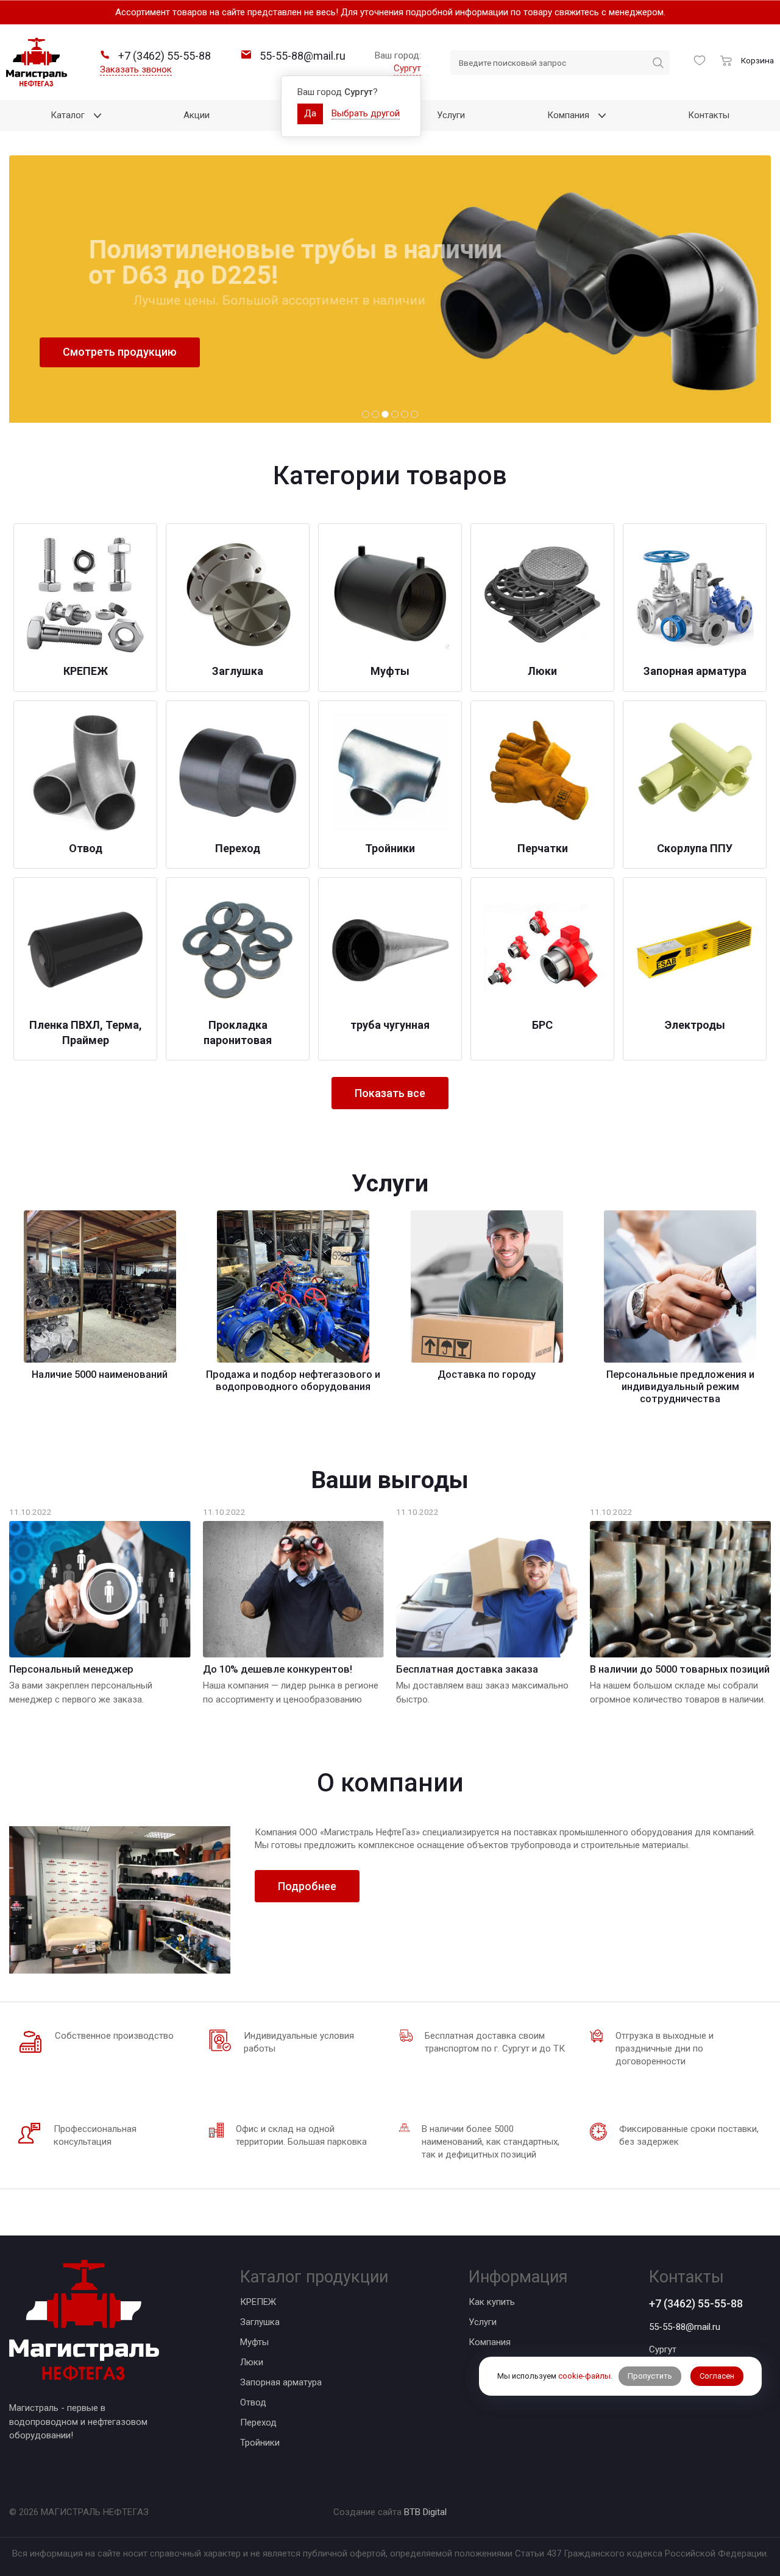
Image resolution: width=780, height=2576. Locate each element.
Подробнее (307, 1886)
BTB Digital (425, 2512)
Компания (490, 2342)
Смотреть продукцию (120, 352)
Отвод (253, 2402)
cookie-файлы (584, 2376)
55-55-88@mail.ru (685, 2327)
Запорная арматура (281, 2382)
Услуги (483, 2322)
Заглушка (260, 2322)
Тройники (260, 2443)
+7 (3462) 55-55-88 (696, 2303)
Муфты (254, 2342)
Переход (258, 2422)
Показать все (390, 1093)
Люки (252, 2362)
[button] (366, 414)
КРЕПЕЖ (258, 2302)
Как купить (492, 2302)
